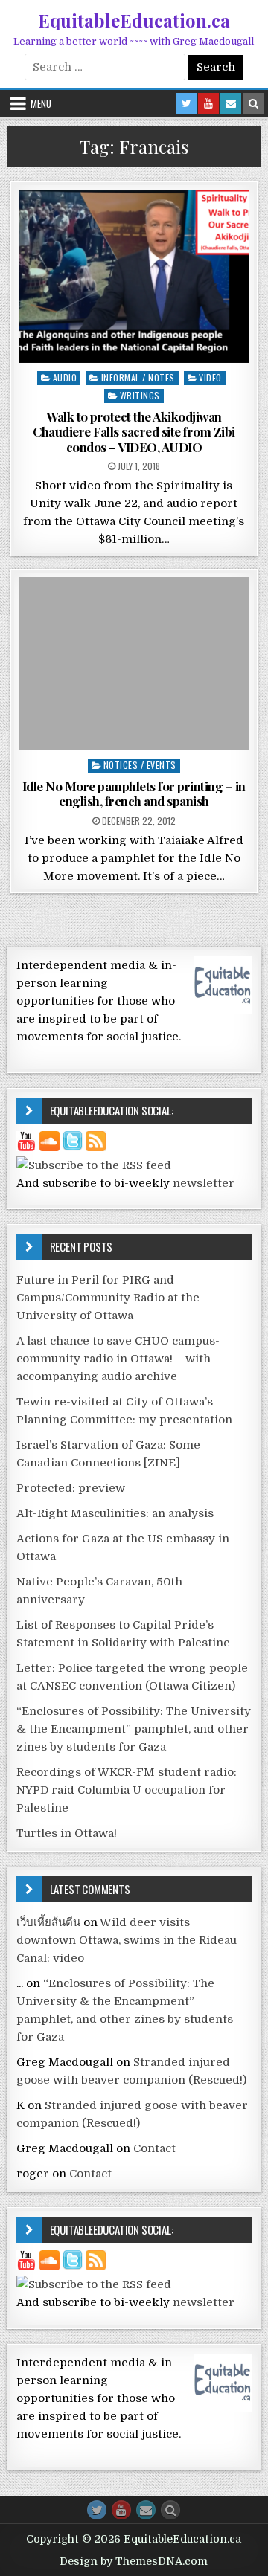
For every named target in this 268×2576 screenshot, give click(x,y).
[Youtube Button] (121, 2510)
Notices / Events (140, 765)
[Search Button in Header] (253, 103)
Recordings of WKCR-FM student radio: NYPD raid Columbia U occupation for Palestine (127, 1790)
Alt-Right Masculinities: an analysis (115, 1513)
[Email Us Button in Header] (231, 103)
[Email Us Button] (146, 2510)
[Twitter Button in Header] (186, 103)
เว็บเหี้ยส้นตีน (48, 1922)
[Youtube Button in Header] (208, 103)
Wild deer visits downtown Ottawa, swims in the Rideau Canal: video (127, 1940)
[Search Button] (170, 2510)
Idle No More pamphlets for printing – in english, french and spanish (134, 793)
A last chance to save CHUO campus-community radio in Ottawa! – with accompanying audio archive (118, 1359)
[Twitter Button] (97, 2510)
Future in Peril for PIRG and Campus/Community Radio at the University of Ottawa (108, 1298)
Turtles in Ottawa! (67, 1833)
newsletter (204, 1183)
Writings (140, 395)
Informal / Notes (138, 377)
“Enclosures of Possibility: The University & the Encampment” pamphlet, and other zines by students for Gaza (134, 1729)
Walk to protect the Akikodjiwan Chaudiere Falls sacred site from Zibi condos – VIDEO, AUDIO (134, 432)
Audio (65, 377)
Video (210, 377)
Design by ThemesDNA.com (134, 2561)
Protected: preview (71, 1488)
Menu (41, 103)
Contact (154, 2148)
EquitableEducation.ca (134, 20)
